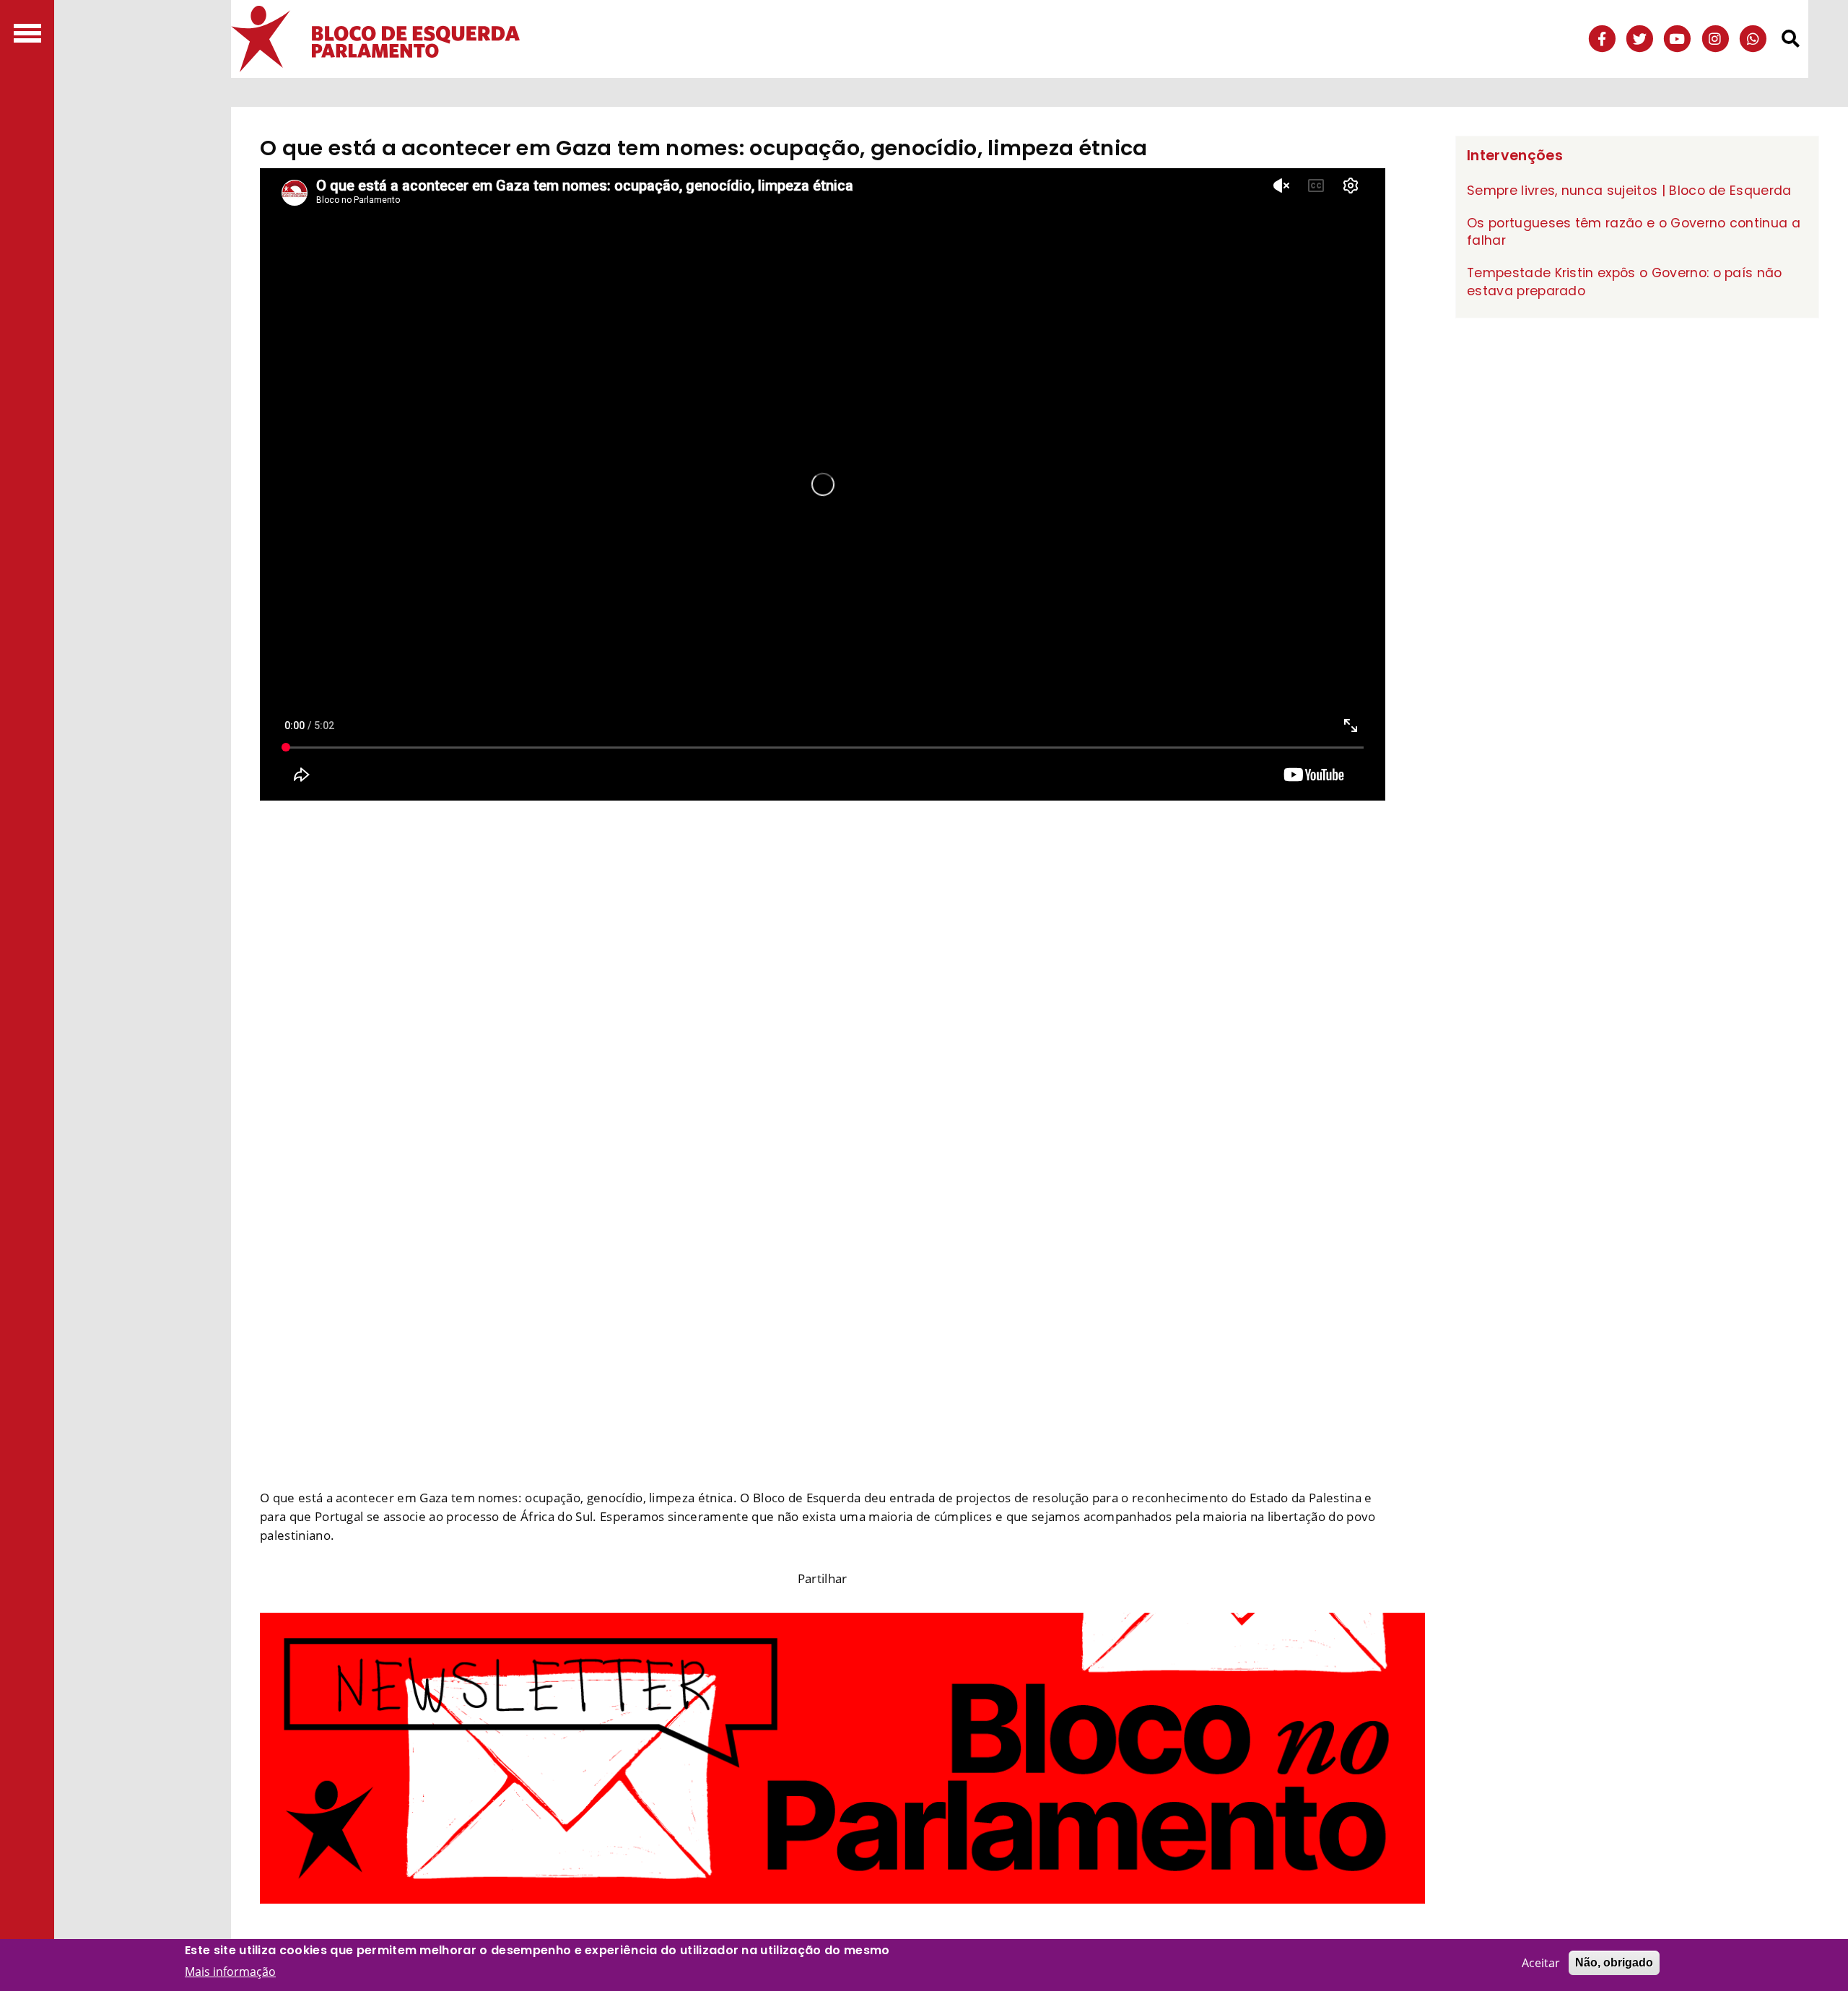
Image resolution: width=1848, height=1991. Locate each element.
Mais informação (230, 1971)
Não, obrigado (1614, 1962)
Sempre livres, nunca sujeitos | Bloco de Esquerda (1629, 191)
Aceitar (1541, 1963)
